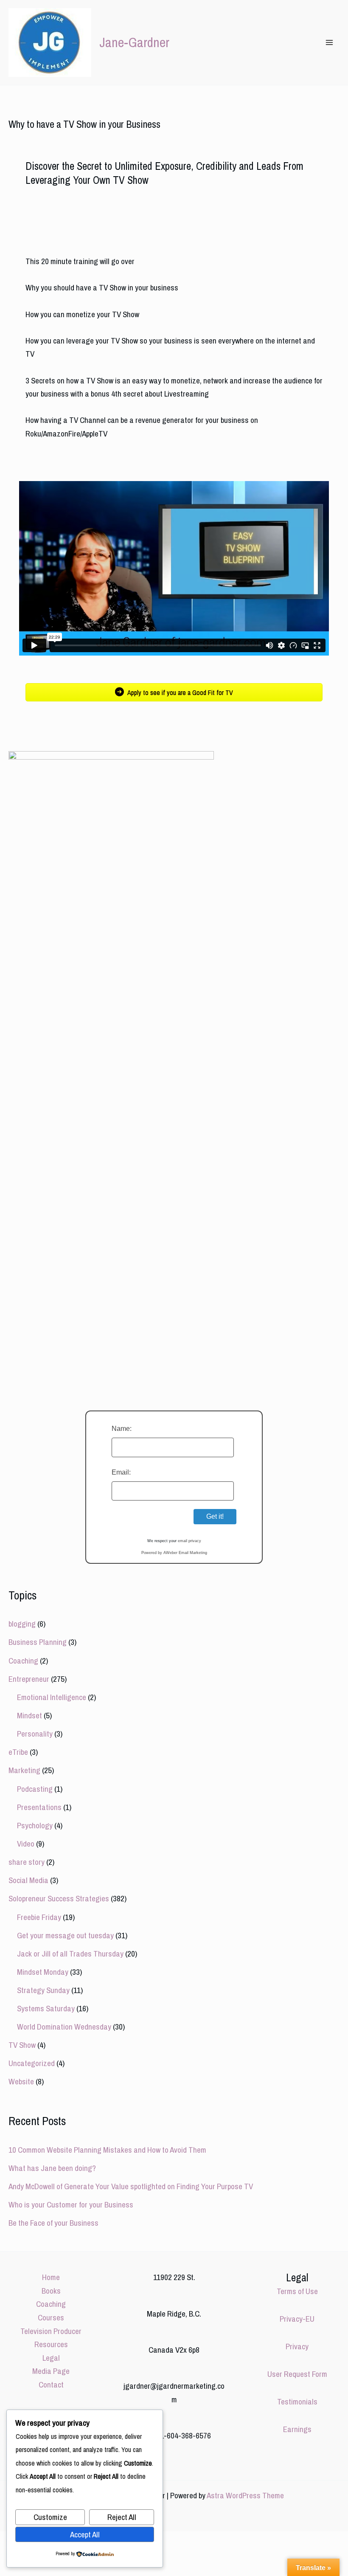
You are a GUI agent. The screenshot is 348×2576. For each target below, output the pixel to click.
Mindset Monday (43, 1972)
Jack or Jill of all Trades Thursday (70, 1954)
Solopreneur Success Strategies (59, 1898)
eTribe (18, 1752)
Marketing (24, 1770)
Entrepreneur (29, 1679)
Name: (122, 1429)
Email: (121, 1472)
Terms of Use (297, 2291)
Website (21, 2081)
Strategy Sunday (43, 1990)
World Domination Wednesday (64, 2027)
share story (27, 1862)
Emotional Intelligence (52, 1697)
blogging (22, 1624)
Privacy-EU (297, 2319)
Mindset (29, 1715)
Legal (51, 2358)
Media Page (51, 2371)
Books (51, 2291)
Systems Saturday (46, 2008)
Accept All (85, 2534)
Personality (35, 1734)
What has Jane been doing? (52, 2168)
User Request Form (297, 2374)
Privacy (297, 2346)
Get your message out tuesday (65, 1935)
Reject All (122, 2517)
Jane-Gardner (134, 42)
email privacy (189, 1541)
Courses (51, 2317)
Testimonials (297, 2401)
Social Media (28, 1880)
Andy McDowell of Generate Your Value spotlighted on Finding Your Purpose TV (131, 2186)
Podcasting (35, 1789)
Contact (51, 2385)
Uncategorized (32, 2063)
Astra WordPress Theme (245, 2495)
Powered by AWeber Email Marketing (174, 1553)
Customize (50, 2517)
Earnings (297, 2429)
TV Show (22, 2045)
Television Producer (51, 2331)
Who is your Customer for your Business (71, 2204)
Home (51, 2277)
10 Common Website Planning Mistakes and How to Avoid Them (107, 2150)
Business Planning (38, 1642)
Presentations (39, 1807)
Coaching (23, 1661)
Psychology (35, 1825)
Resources (51, 2344)
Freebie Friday (39, 1917)
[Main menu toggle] (329, 43)
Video (26, 1844)
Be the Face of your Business (53, 2223)
